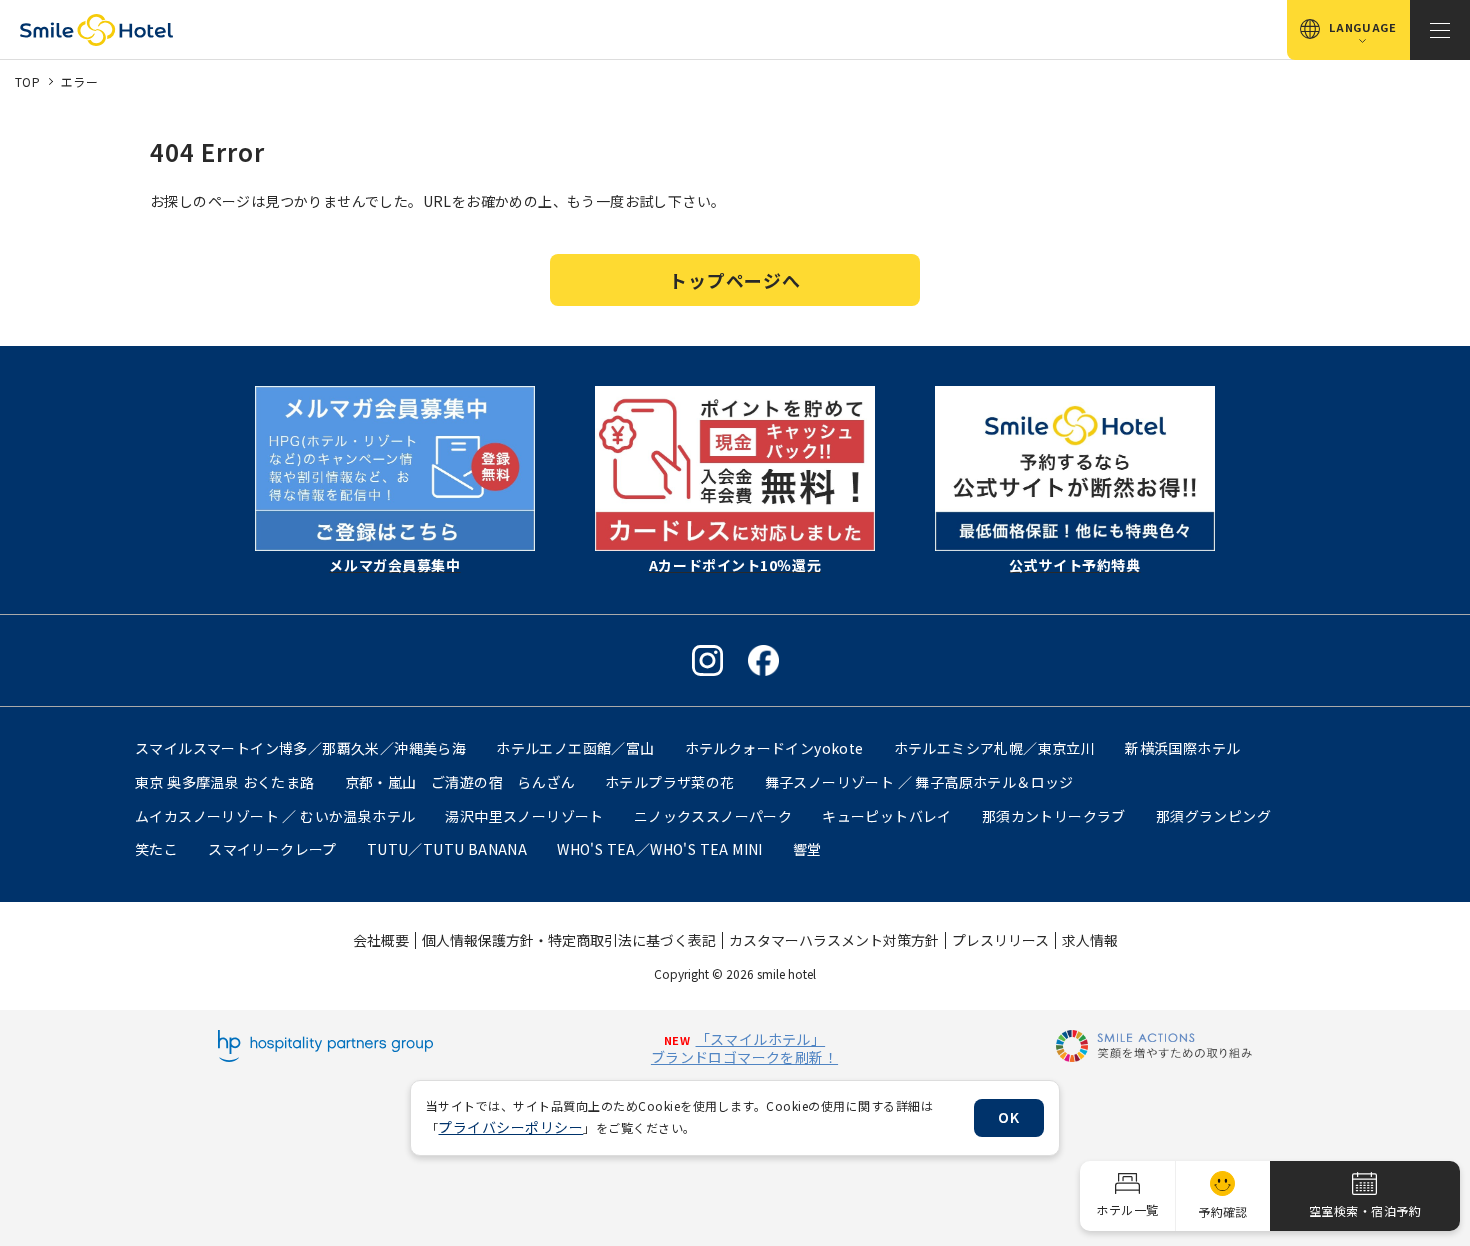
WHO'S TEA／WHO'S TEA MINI (660, 849)
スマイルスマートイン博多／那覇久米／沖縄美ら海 (300, 748)
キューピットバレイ (887, 816)
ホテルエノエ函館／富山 (575, 748)
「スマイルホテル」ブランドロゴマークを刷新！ (744, 1048)
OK (1008, 1117)
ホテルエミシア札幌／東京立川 (995, 748)
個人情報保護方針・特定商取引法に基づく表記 (569, 940)
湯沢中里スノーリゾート (524, 816)
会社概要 (381, 940)
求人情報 (1090, 940)
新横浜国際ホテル (1182, 748)
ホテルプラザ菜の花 (670, 782)
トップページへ (734, 280)
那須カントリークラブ (1054, 816)
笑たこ (156, 849)
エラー (79, 81)
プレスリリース (1000, 940)
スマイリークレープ (272, 849)
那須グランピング (1213, 816)
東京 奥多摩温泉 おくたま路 (225, 782)
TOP (27, 81)
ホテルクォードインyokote (774, 748)
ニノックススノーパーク (713, 816)
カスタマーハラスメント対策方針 (834, 940)
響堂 (807, 849)
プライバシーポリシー (510, 1127)
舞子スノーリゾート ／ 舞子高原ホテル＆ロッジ (919, 782)
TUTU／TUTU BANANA (447, 849)
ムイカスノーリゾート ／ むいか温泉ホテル (275, 816)
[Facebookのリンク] (763, 660)
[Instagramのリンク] (707, 660)
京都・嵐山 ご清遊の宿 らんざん (460, 782)
